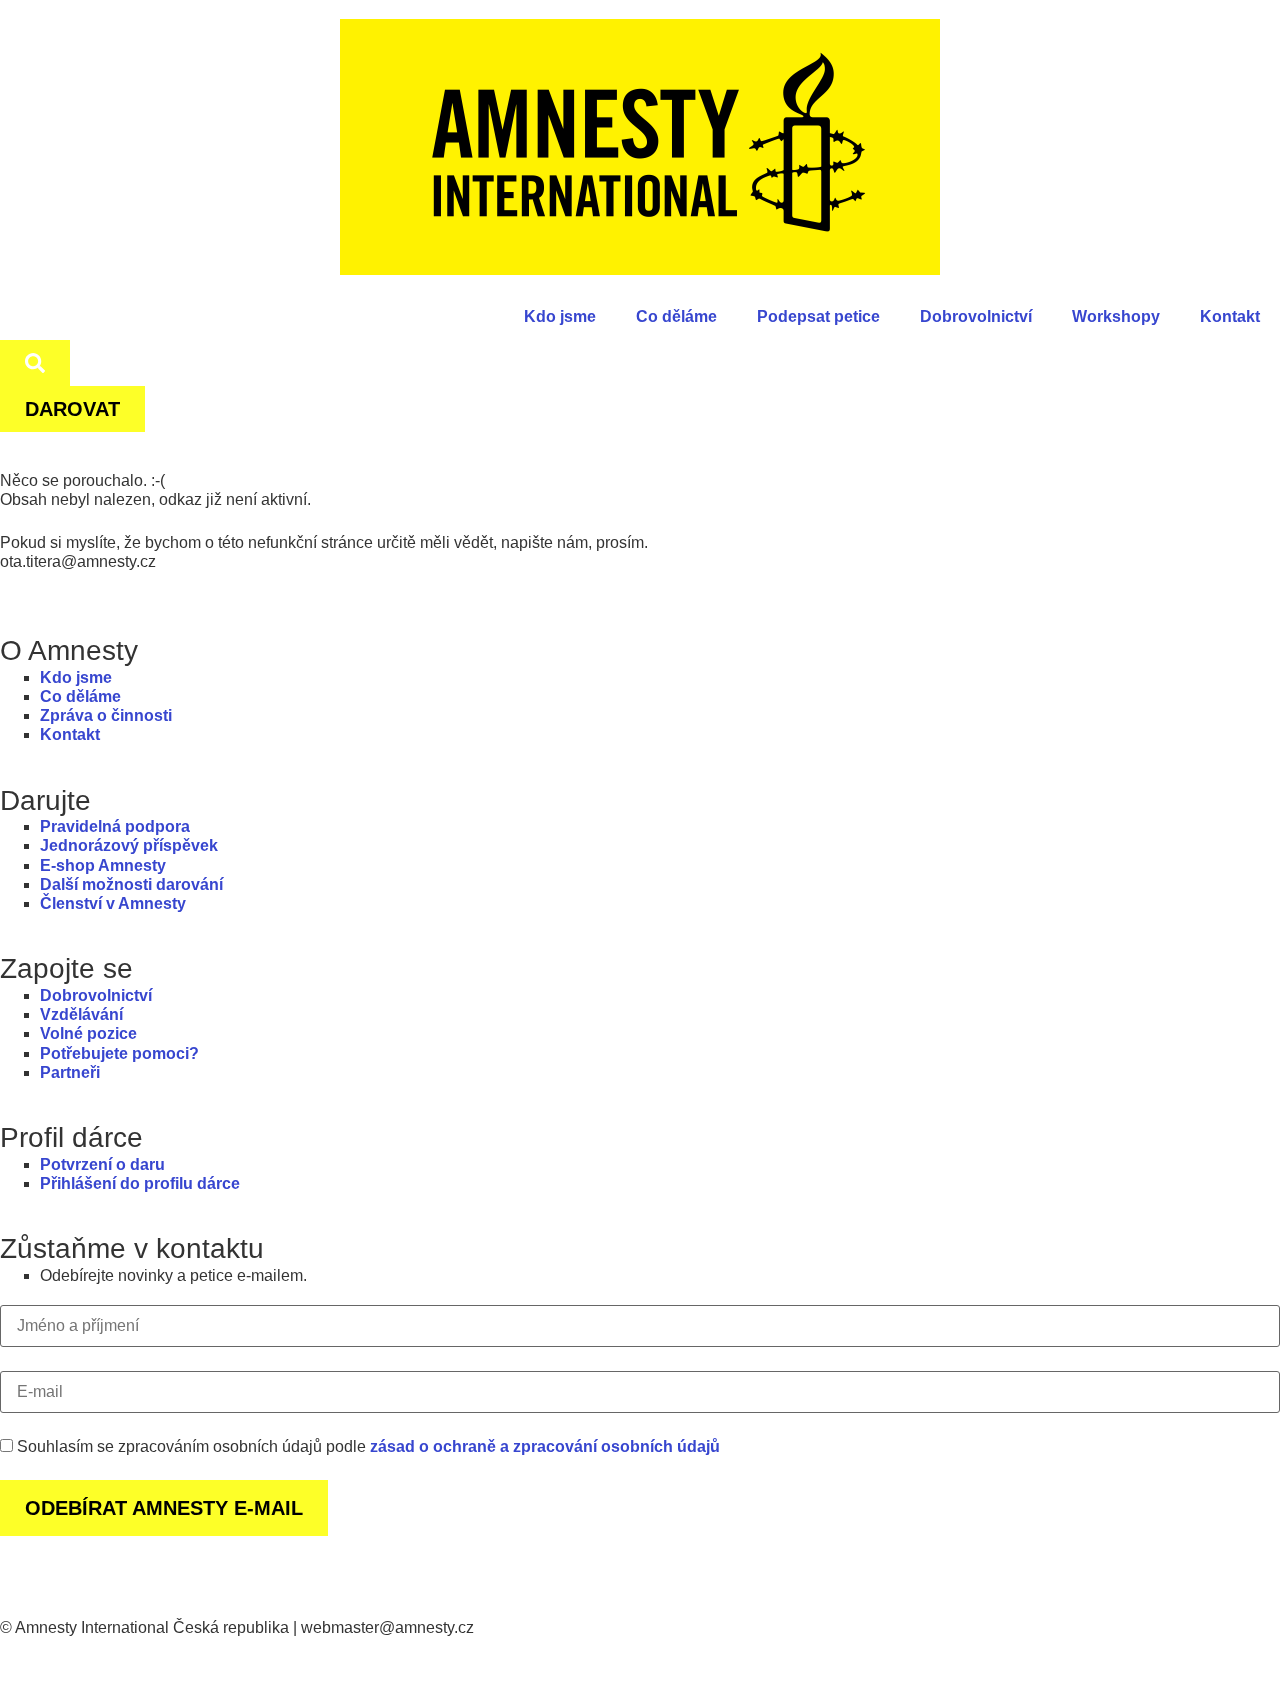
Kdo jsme (560, 316)
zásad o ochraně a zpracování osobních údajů (545, 1446)
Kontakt (1230, 316)
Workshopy (1116, 316)
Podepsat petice (818, 316)
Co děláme (676, 316)
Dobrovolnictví (976, 316)
